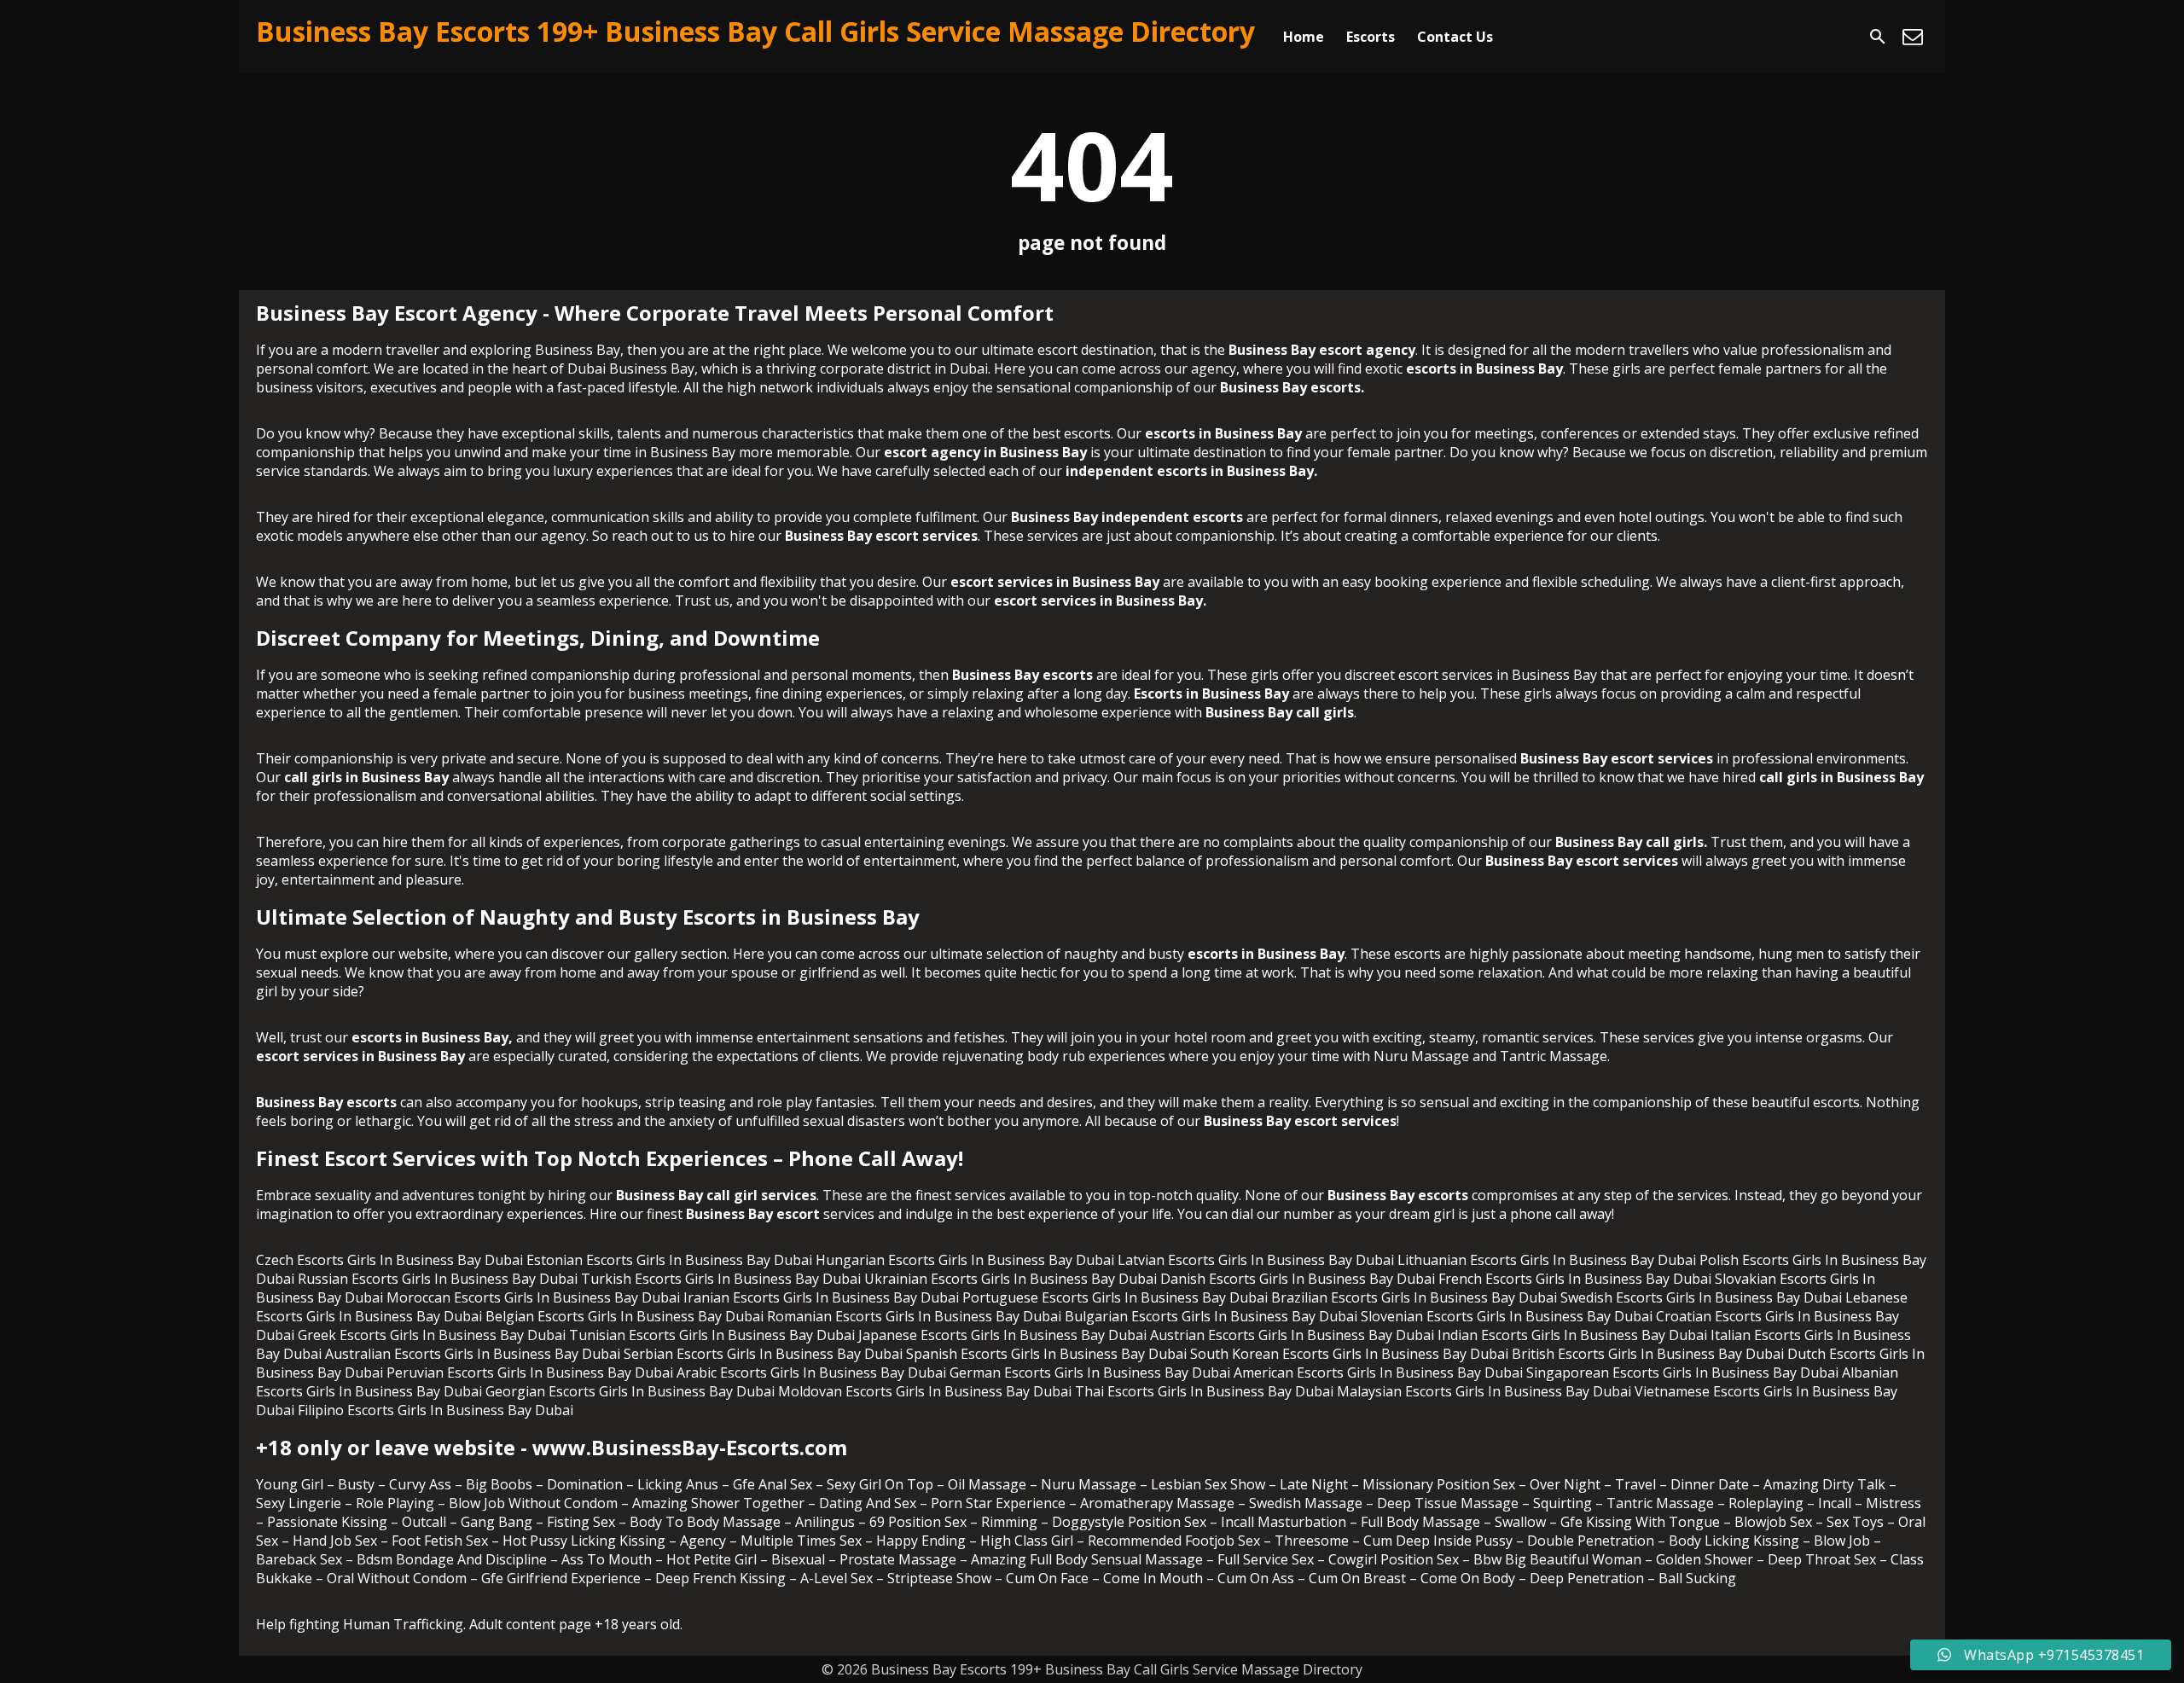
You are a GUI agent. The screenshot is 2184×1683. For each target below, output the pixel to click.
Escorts (1371, 37)
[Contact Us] (1913, 37)
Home (1304, 37)
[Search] (1878, 37)
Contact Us (1455, 37)
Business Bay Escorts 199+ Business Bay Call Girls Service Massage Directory (755, 31)
